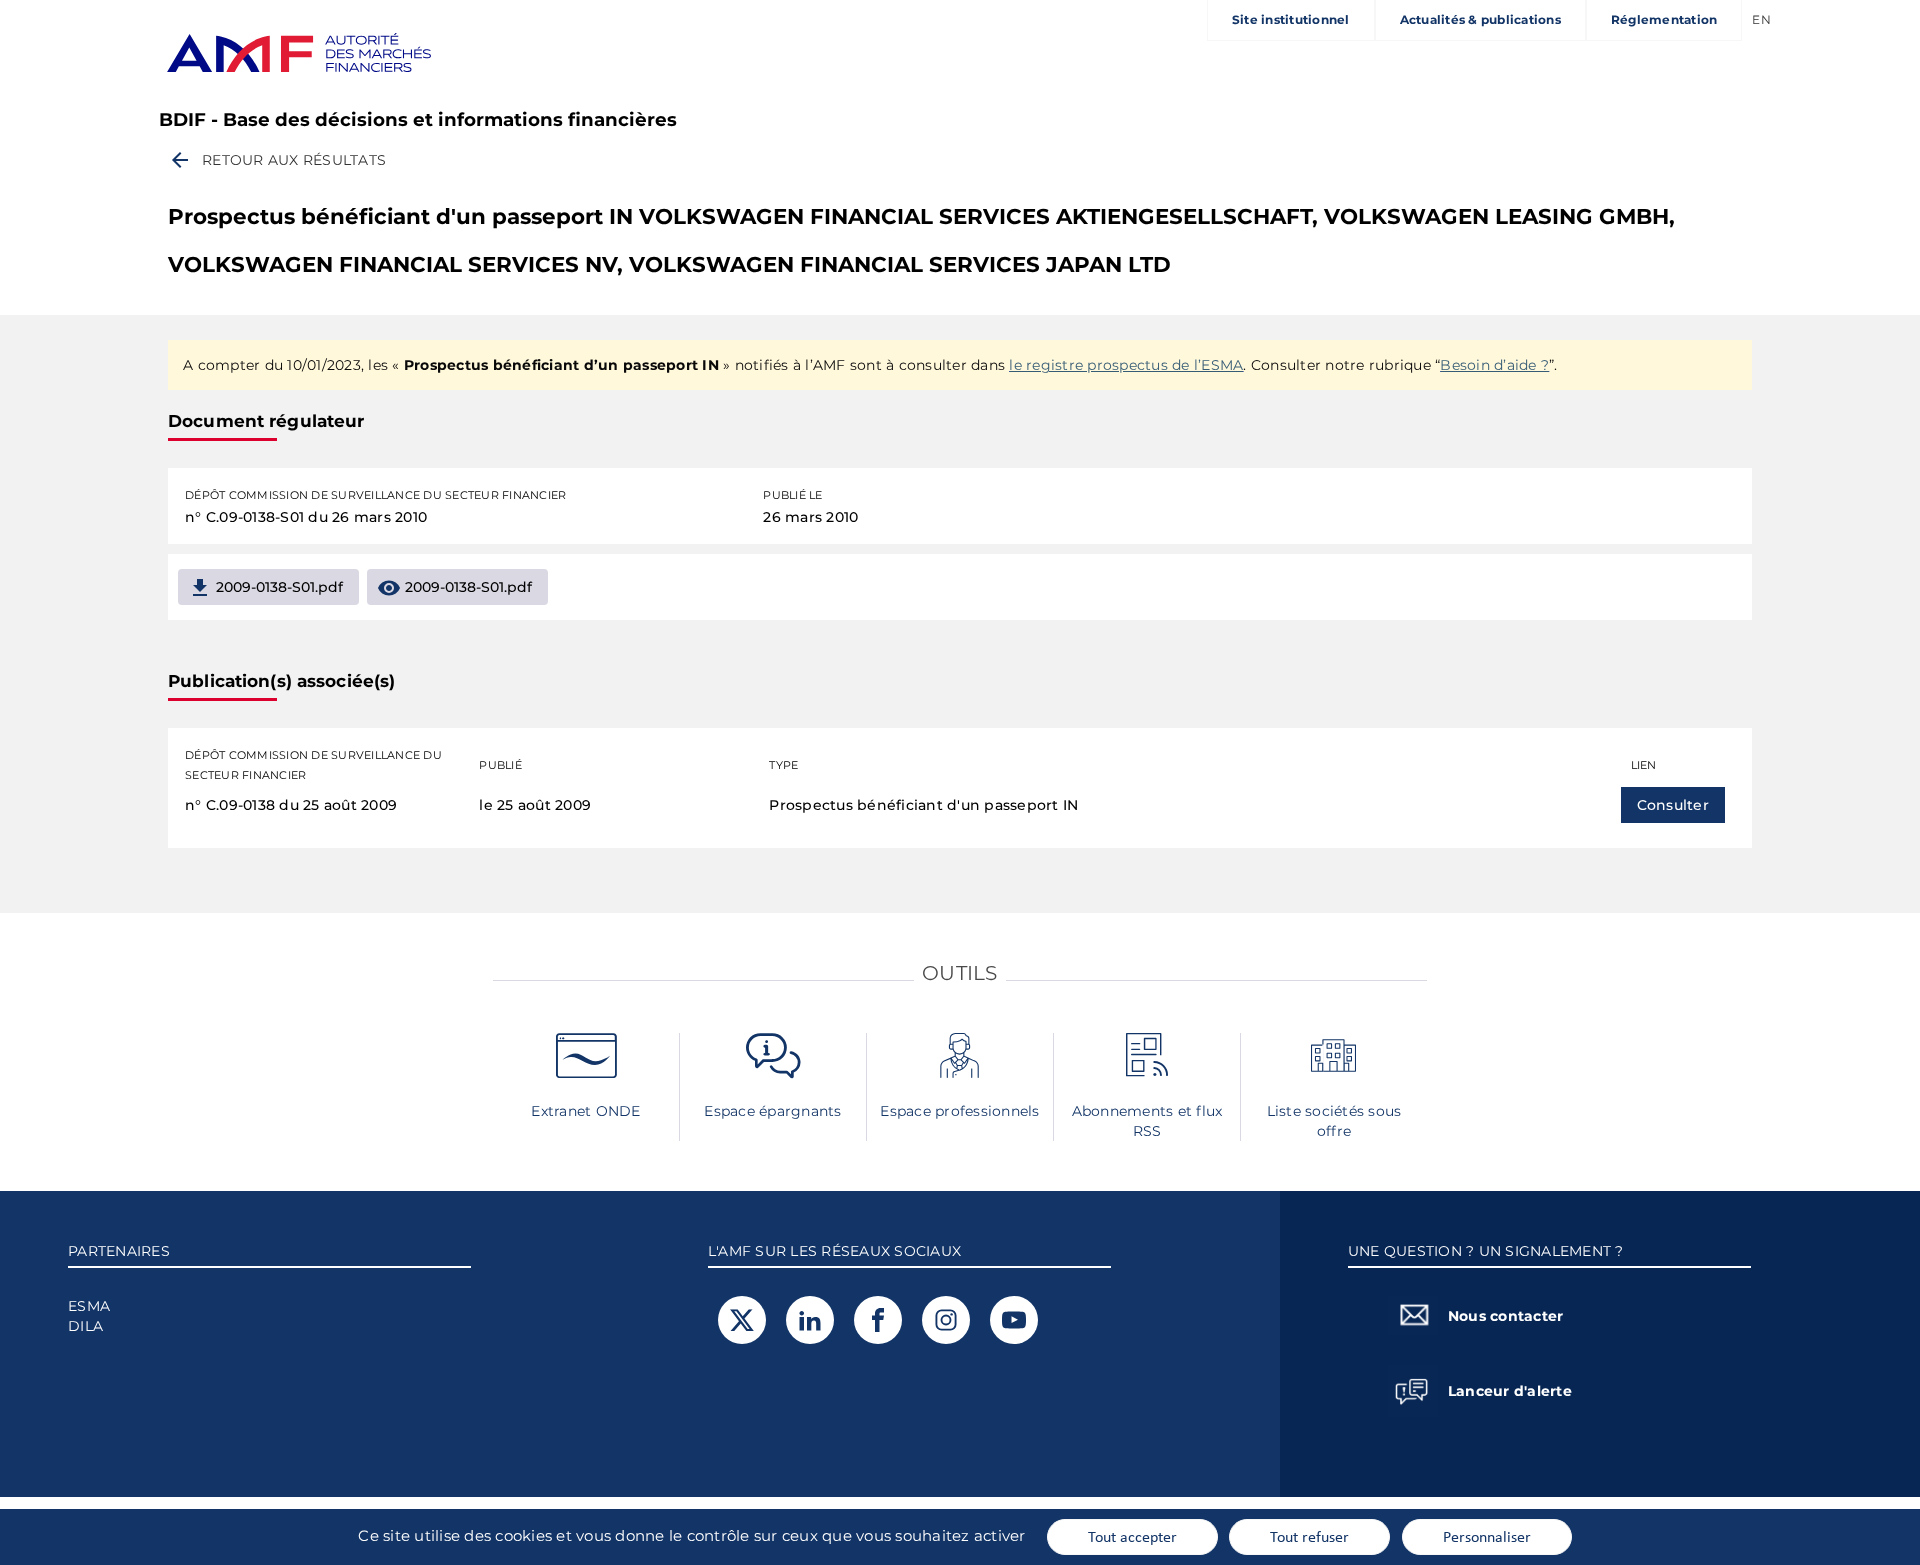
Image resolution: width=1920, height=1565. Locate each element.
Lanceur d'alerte (1510, 1391)
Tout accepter (1132, 1536)
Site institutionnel (1291, 19)
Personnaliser (1487, 1536)
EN (1761, 19)
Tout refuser (1309, 1536)
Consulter (1673, 805)
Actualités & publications (1480, 19)
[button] (277, 160)
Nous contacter (1506, 1316)
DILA (85, 1326)
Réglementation (1664, 19)
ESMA (89, 1306)
